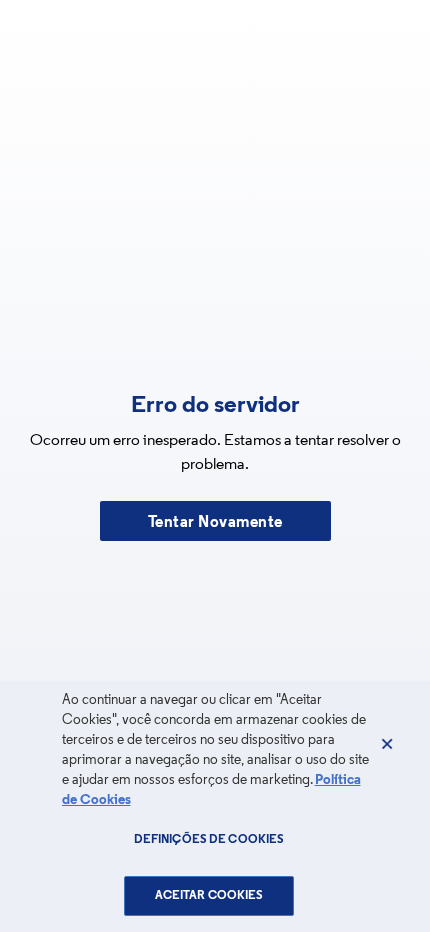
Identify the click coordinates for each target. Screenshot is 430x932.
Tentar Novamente (215, 523)
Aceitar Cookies (209, 896)
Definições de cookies (209, 840)
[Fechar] (387, 744)
